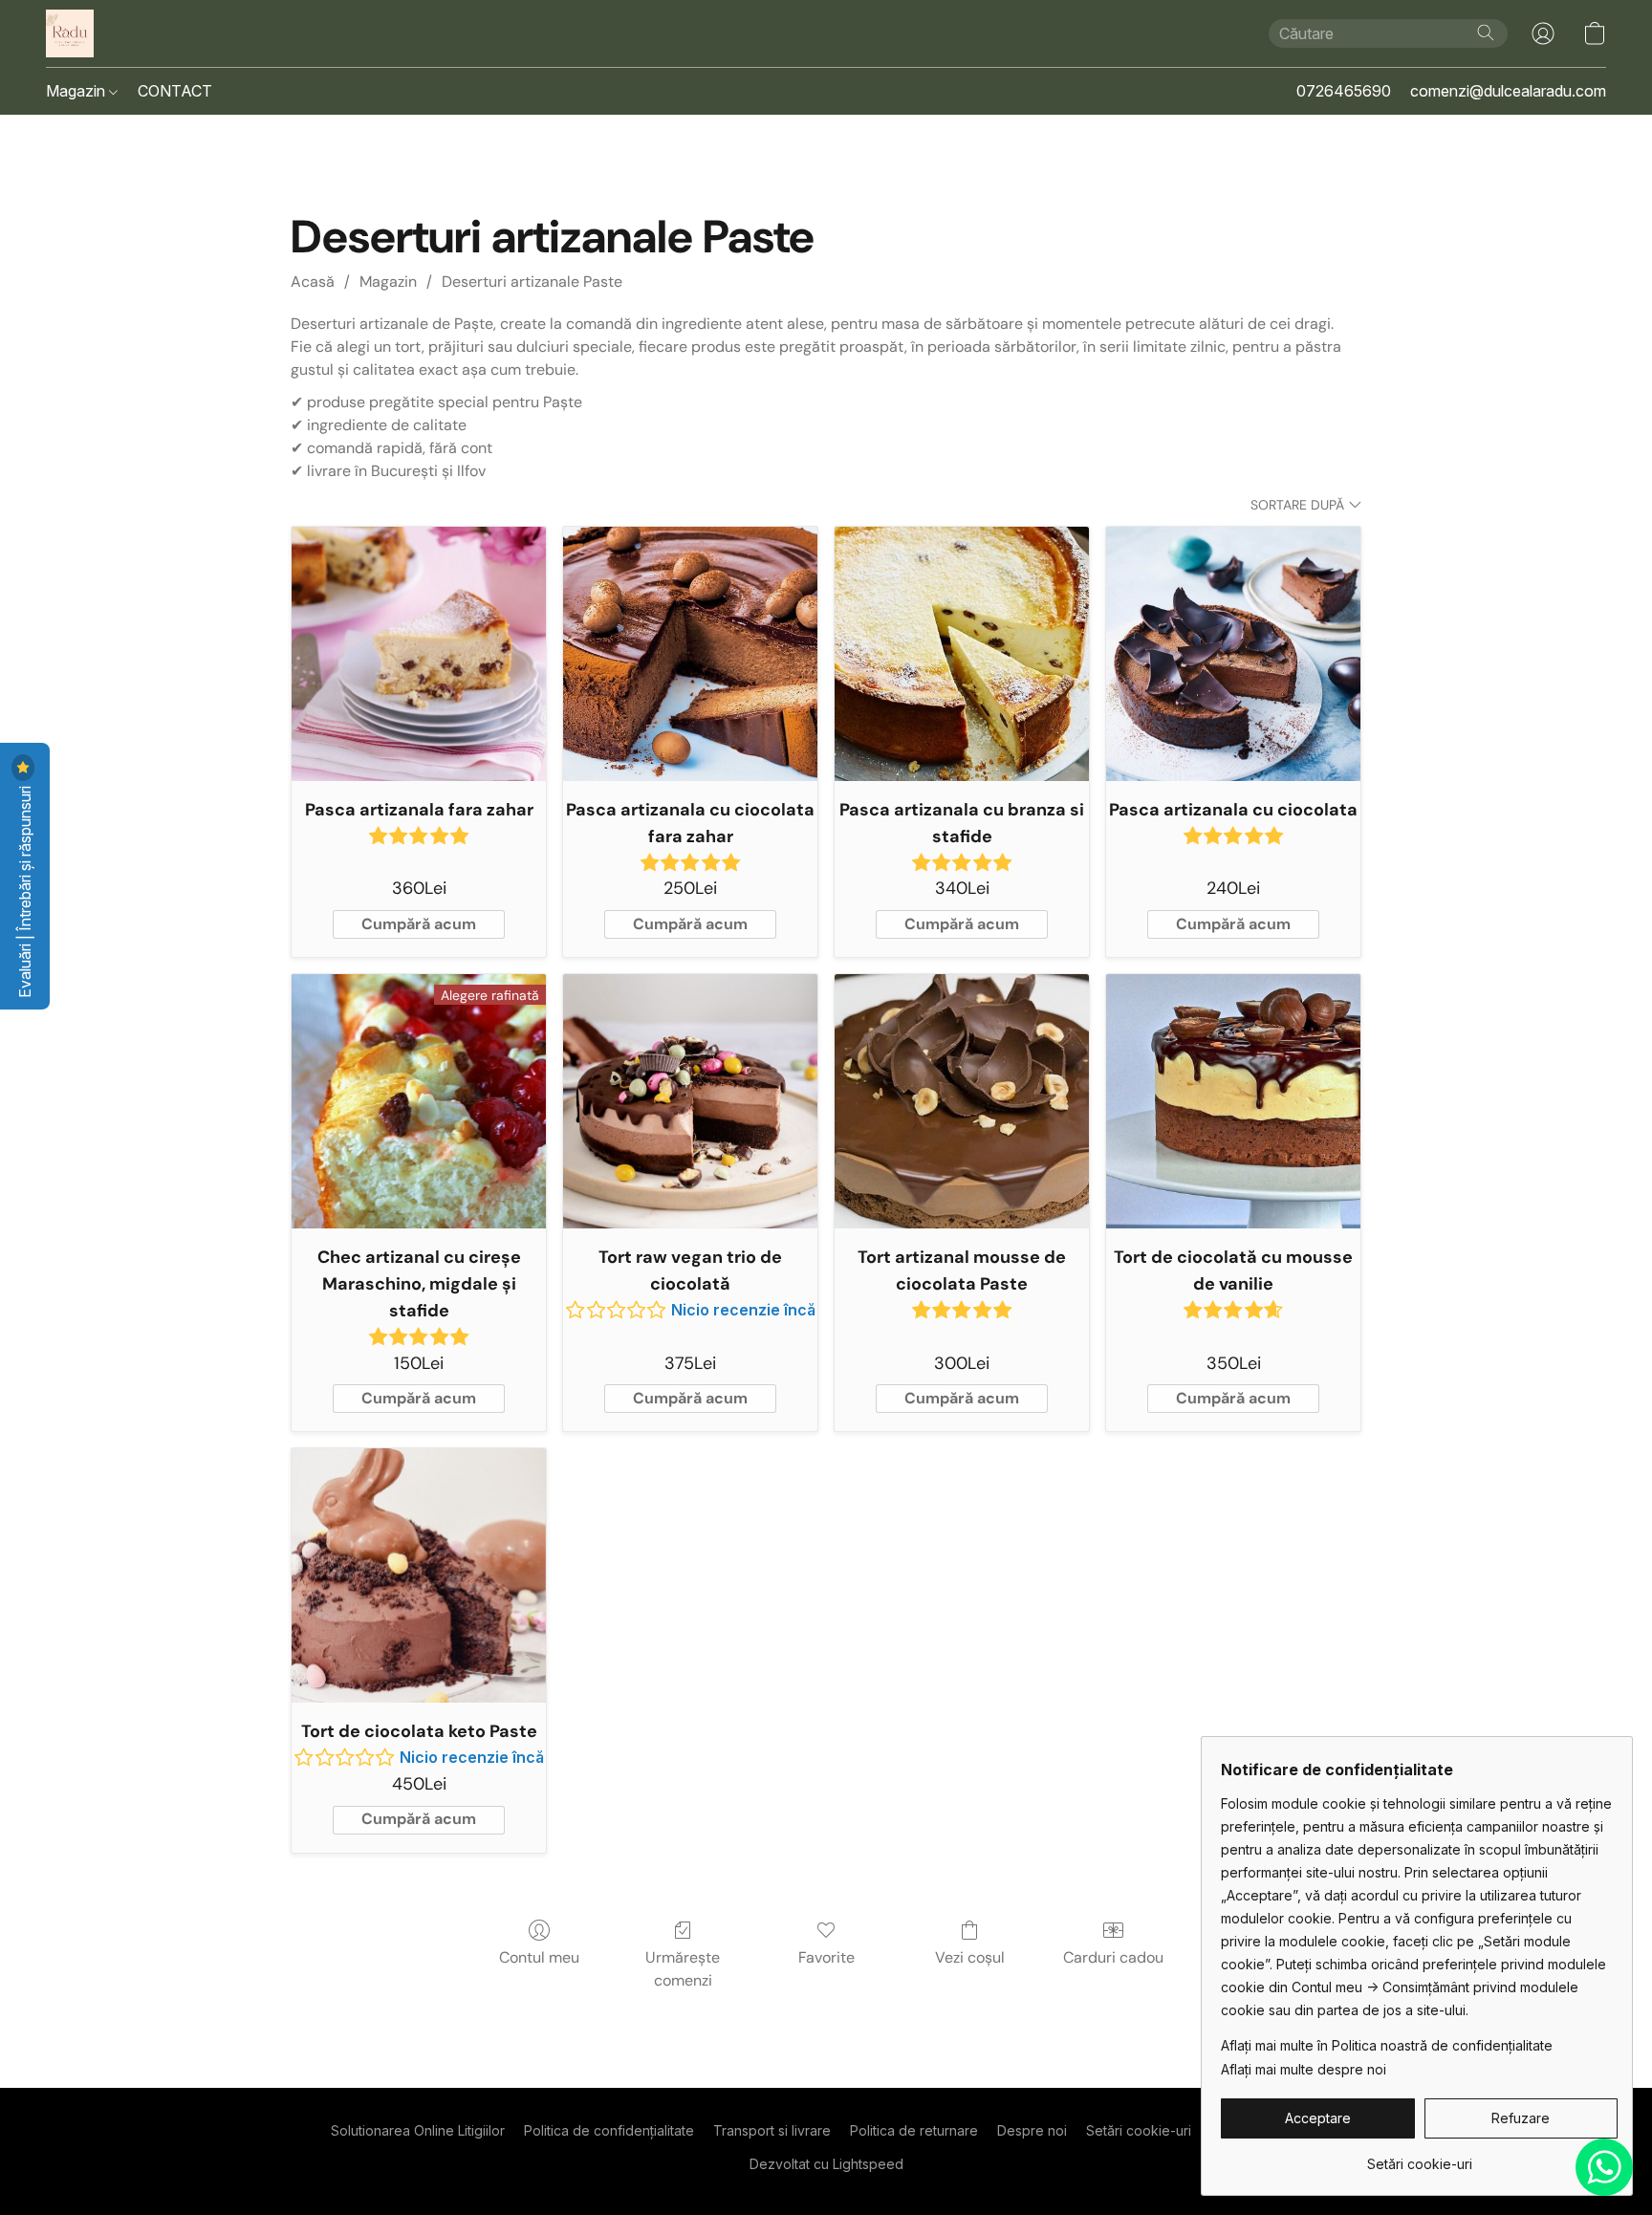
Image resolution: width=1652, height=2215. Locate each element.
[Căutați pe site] (1486, 33)
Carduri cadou (1113, 1957)
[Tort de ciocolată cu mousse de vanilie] (1233, 1101)
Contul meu (539, 1957)
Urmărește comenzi (683, 1969)
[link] (1419, 2157)
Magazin (77, 91)
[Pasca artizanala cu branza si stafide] (962, 654)
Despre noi (1032, 2130)
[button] (70, 33)
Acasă (313, 282)
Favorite (826, 1957)
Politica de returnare (914, 2130)
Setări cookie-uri (1139, 2130)
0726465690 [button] (1344, 91)
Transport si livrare (772, 2130)
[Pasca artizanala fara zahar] (419, 654)
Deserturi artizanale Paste (532, 282)
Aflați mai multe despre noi (1304, 2069)
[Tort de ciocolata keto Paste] (419, 1575)
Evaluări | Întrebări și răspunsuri (25, 890)
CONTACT (175, 91)
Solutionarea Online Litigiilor (418, 2130)
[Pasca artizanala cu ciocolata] (1233, 654)
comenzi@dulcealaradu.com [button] (1508, 91)
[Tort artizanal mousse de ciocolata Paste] (962, 1101)
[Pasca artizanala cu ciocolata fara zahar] (690, 654)
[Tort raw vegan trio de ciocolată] (690, 1101)
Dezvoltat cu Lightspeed (826, 2164)
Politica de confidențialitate (609, 2130)
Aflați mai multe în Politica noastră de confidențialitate (1387, 2045)
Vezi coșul (970, 1957)
